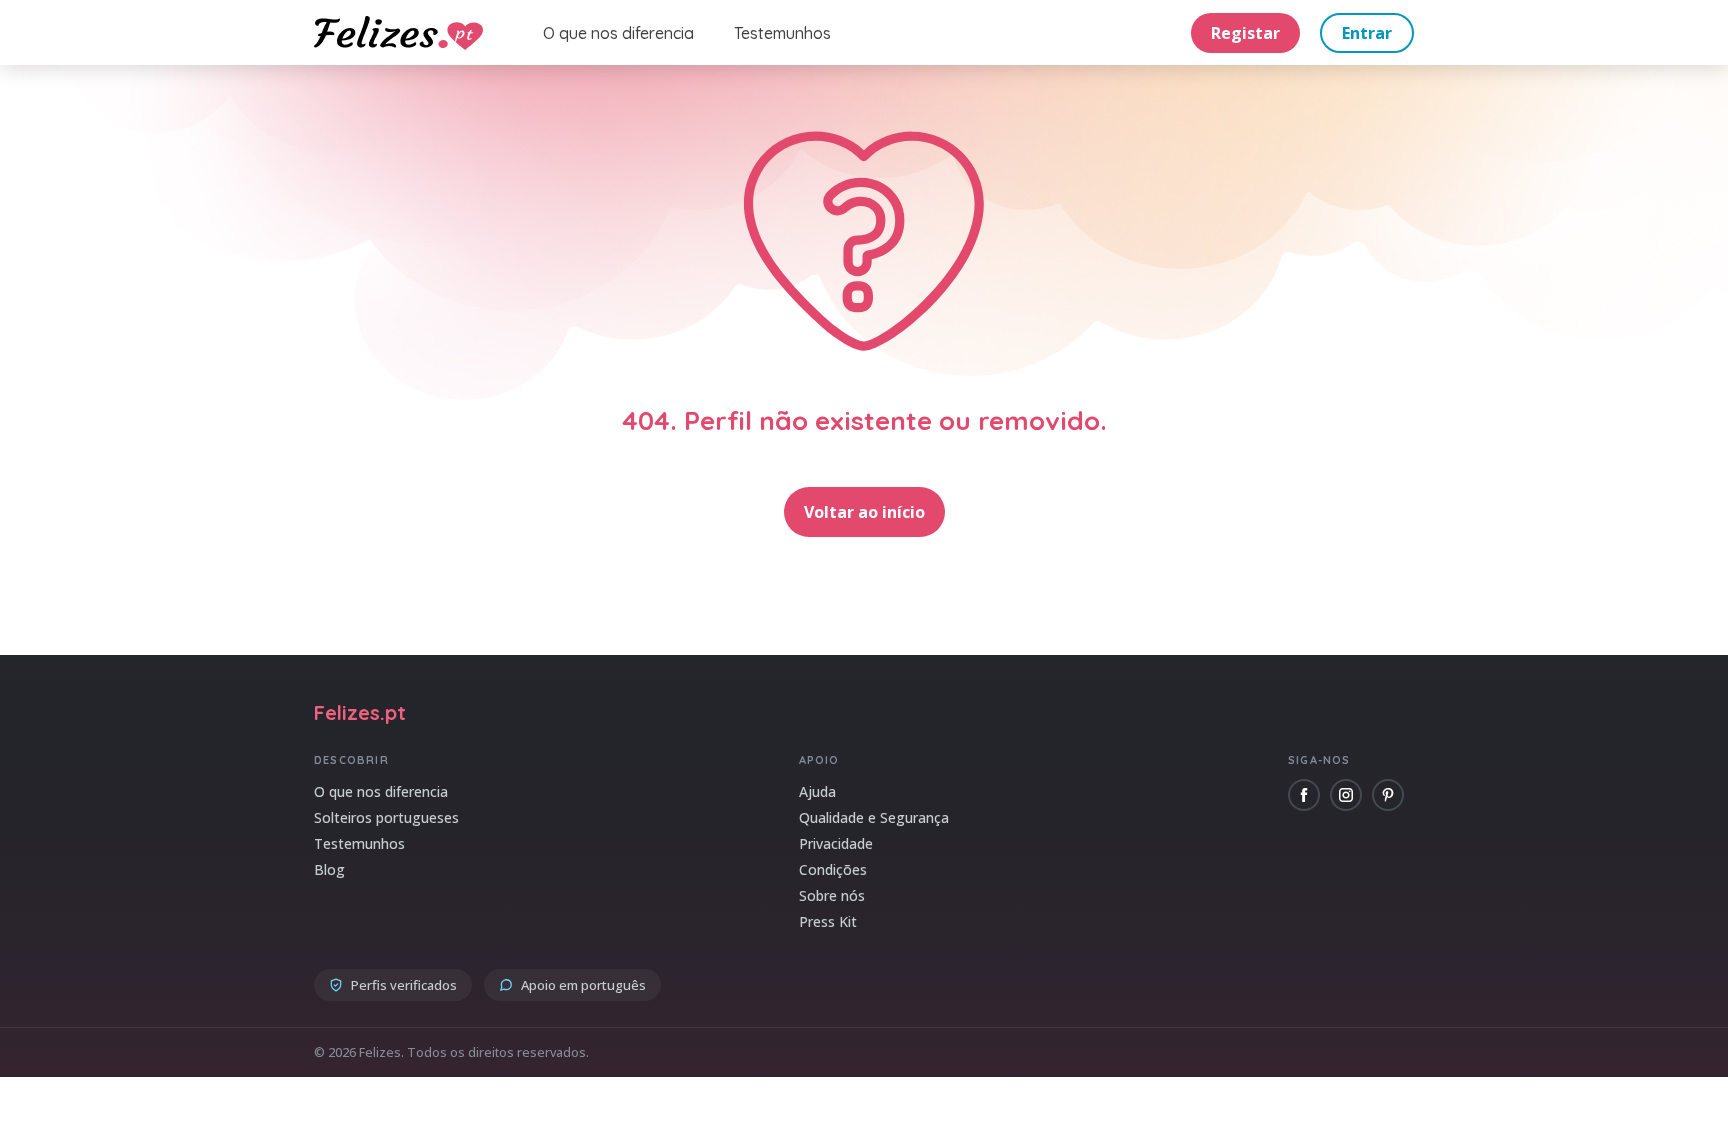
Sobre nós (832, 895)
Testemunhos (782, 33)
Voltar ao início (864, 512)
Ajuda (817, 791)
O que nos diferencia (618, 33)
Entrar (1367, 33)
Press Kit (828, 921)
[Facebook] (1304, 795)
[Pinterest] (1388, 795)
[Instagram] (1346, 795)
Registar (1245, 33)
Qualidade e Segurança (874, 817)
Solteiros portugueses (386, 817)
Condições (833, 869)
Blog (329, 869)
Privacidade (836, 843)
